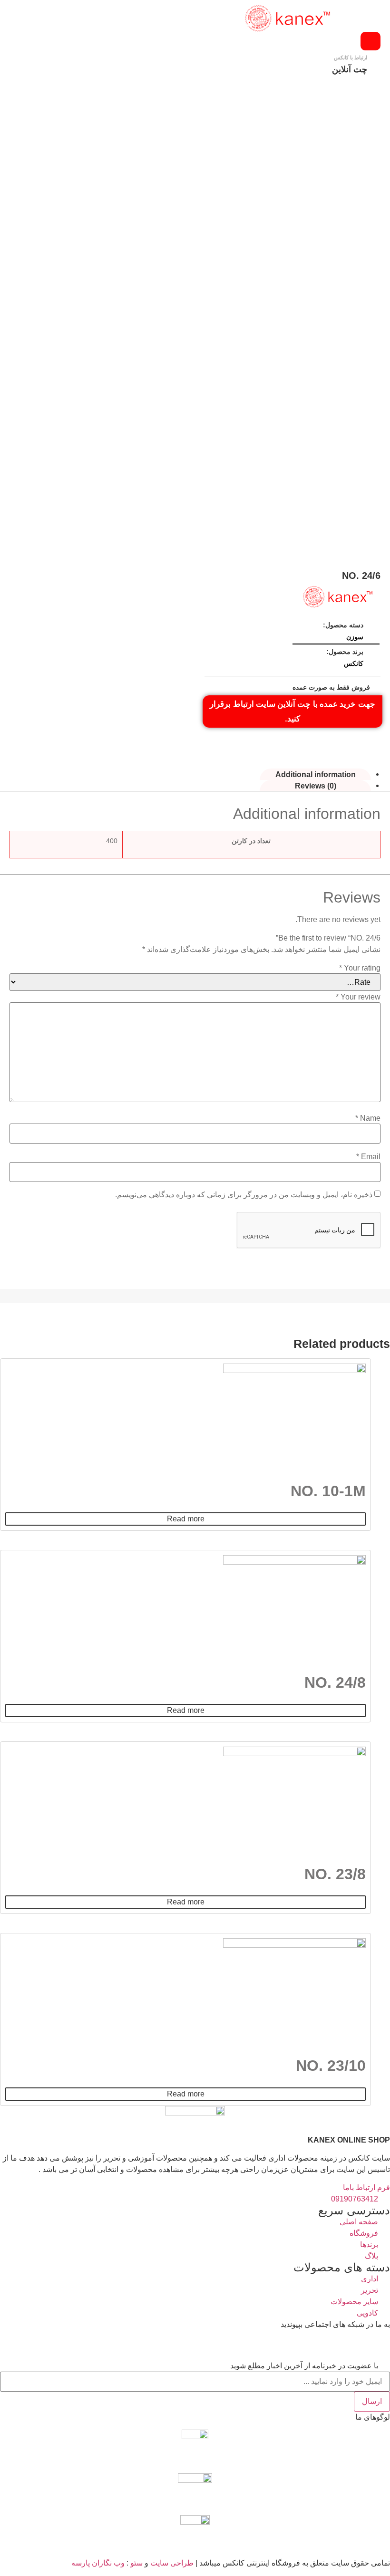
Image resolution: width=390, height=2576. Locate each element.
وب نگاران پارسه (98, 2563)
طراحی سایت (172, 2563)
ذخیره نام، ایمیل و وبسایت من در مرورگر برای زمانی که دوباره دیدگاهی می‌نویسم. (244, 1195)
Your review (358, 997)
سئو (136, 2563)
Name (368, 1118)
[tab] (315, 774)
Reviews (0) (316, 785)
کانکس (354, 663)
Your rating (360, 968)
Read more (186, 1519)
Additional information (316, 774)
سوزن (355, 637)
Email (368, 1157)
